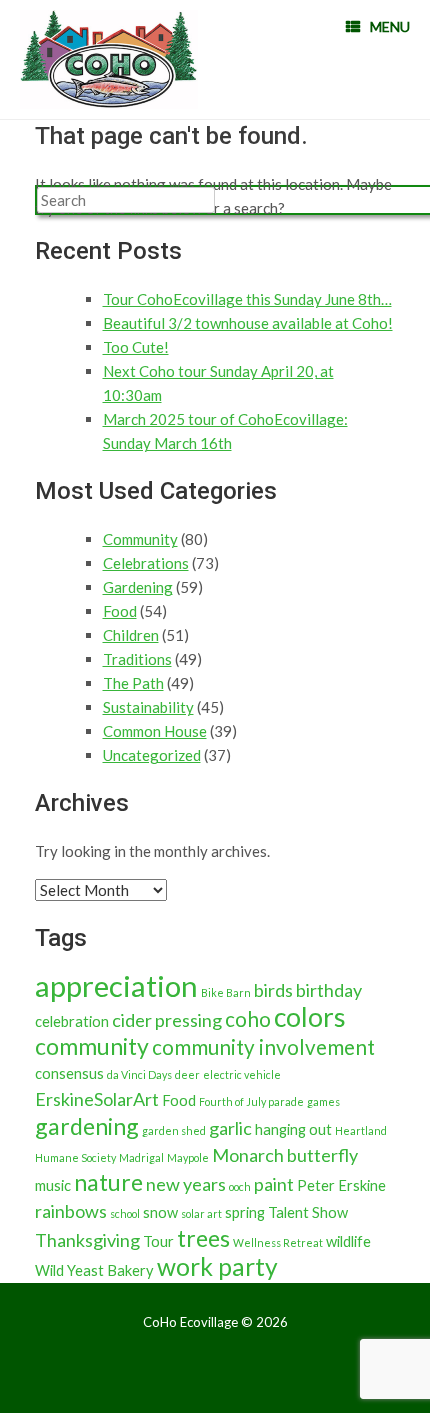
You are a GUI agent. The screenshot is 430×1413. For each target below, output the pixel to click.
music (53, 1185)
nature (108, 1182)
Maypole (188, 1157)
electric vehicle (242, 1074)
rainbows (71, 1211)
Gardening (138, 587)
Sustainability (148, 707)
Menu (390, 26)
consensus (69, 1073)
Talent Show (308, 1212)
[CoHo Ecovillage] (109, 59)
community (92, 1046)
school (125, 1213)
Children (131, 635)
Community (140, 539)
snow (160, 1212)
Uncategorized (152, 755)
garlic (230, 1128)
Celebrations (146, 563)
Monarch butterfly (285, 1155)
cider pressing (167, 1020)
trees (203, 1238)
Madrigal (141, 1157)
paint (274, 1184)
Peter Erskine (341, 1185)
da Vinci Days (139, 1074)
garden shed (174, 1130)
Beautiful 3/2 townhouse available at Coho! (248, 323)
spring (245, 1212)
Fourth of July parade (251, 1101)
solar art (201, 1213)
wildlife (348, 1241)
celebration (72, 1021)
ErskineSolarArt (97, 1099)
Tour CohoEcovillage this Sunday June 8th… (247, 299)
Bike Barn (226, 992)
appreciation (116, 985)
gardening (87, 1126)
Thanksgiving (87, 1240)
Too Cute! (136, 347)
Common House (155, 731)
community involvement (263, 1047)
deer (187, 1074)
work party (217, 1266)
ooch (240, 1186)
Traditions (137, 659)
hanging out (293, 1129)
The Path (133, 683)
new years (186, 1184)
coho (248, 1019)
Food (120, 611)
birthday (329, 990)
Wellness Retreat (278, 1242)
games (323, 1101)
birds (273, 990)
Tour (158, 1241)
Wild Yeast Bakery (94, 1270)
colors (310, 1017)
